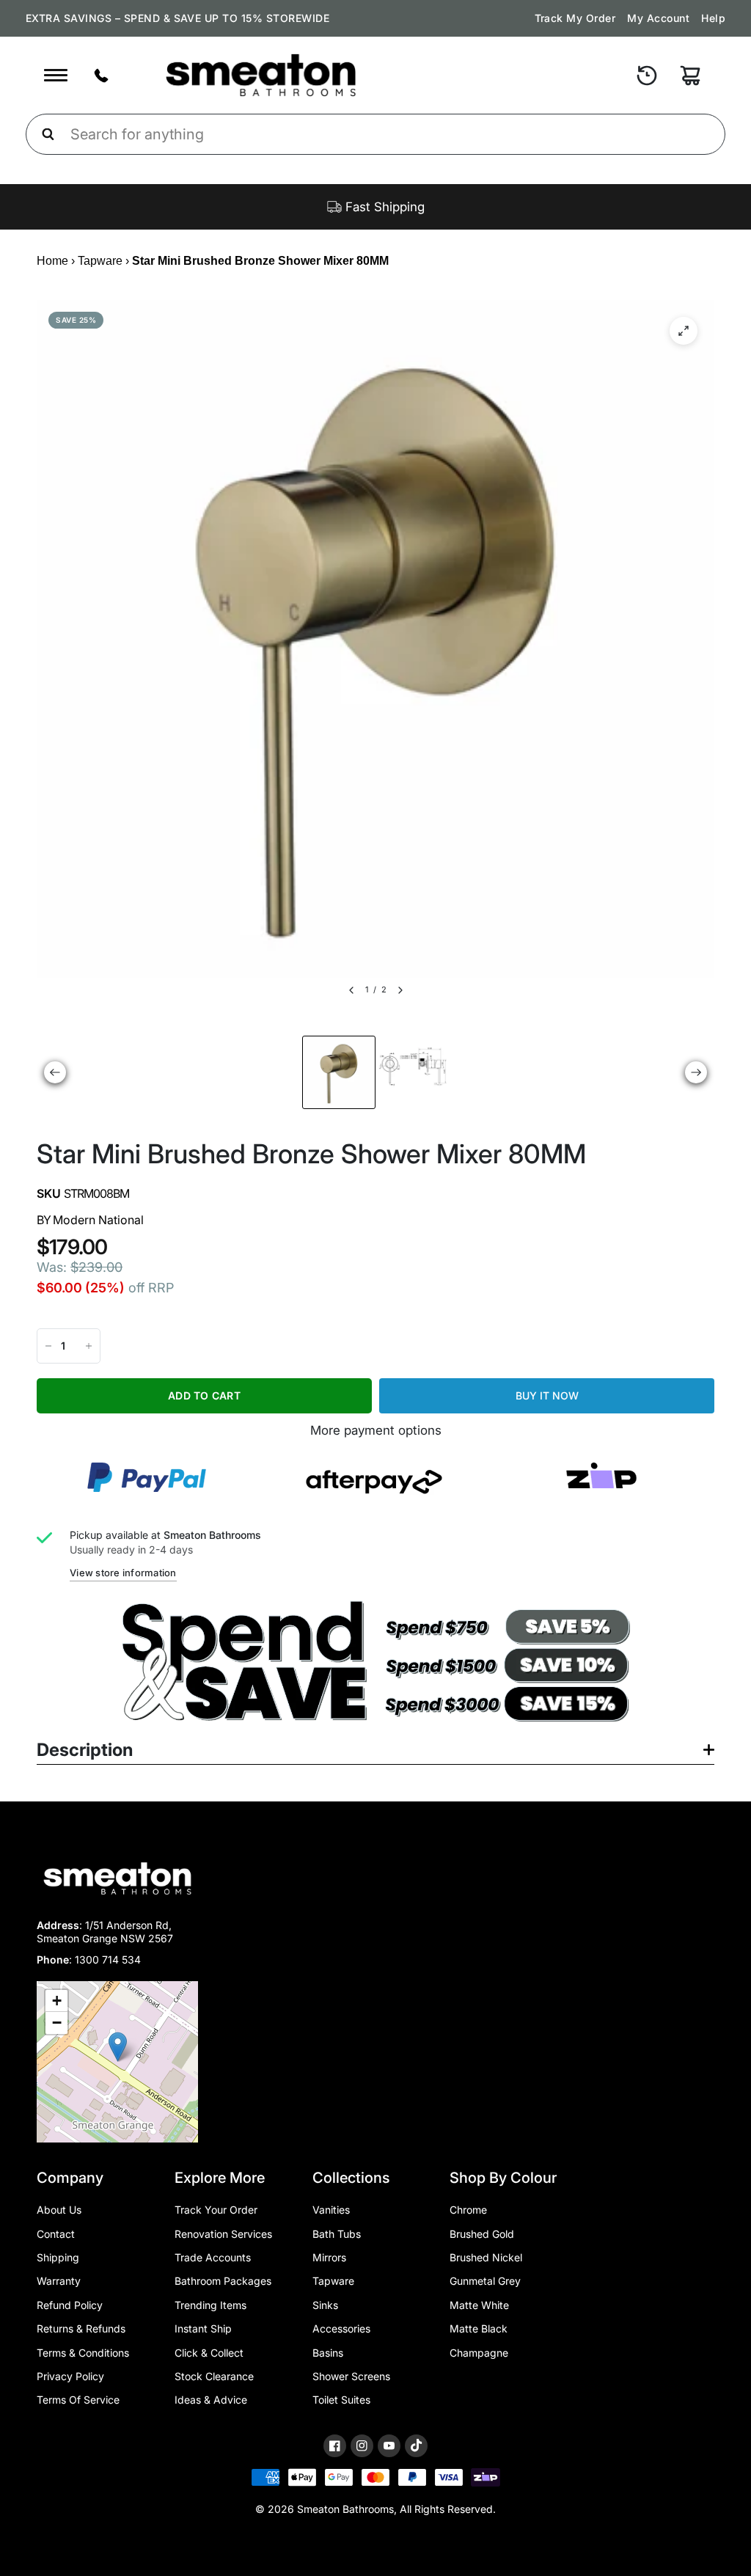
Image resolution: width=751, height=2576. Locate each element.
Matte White (479, 2305)
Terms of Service (78, 2400)
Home (52, 261)
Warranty (59, 2281)
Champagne (479, 2353)
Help (713, 18)
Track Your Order (216, 2210)
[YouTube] (389, 2446)
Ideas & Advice (211, 2400)
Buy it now (547, 1395)
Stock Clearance (214, 2376)
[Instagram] (362, 2446)
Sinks (325, 2305)
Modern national (98, 1220)
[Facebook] (335, 2446)
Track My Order (575, 18)
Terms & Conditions (83, 2353)
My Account (658, 18)
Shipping (58, 2257)
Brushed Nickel (486, 2257)
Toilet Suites (341, 2400)
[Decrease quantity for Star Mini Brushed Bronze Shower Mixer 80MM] (48, 1346)
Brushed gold (482, 2234)
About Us (59, 2210)
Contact (56, 2234)
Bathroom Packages (223, 2281)
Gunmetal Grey (485, 2281)
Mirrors (329, 2257)
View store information (123, 1573)
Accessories (341, 2328)
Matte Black (479, 2328)
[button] (118, 2047)
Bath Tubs (337, 2234)
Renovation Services (223, 2234)
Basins (328, 2353)
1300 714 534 (108, 1960)
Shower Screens (351, 2376)
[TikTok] (416, 2445)
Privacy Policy (70, 2376)
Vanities (331, 2210)
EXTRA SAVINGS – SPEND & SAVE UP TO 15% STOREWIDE (177, 18)
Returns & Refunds (81, 2328)
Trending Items (210, 2305)
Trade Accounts (213, 2257)
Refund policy (70, 2305)
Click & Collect (209, 2353)
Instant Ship (203, 2328)
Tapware (100, 261)
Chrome (468, 2210)
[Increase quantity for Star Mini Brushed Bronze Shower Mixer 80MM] (89, 1346)
